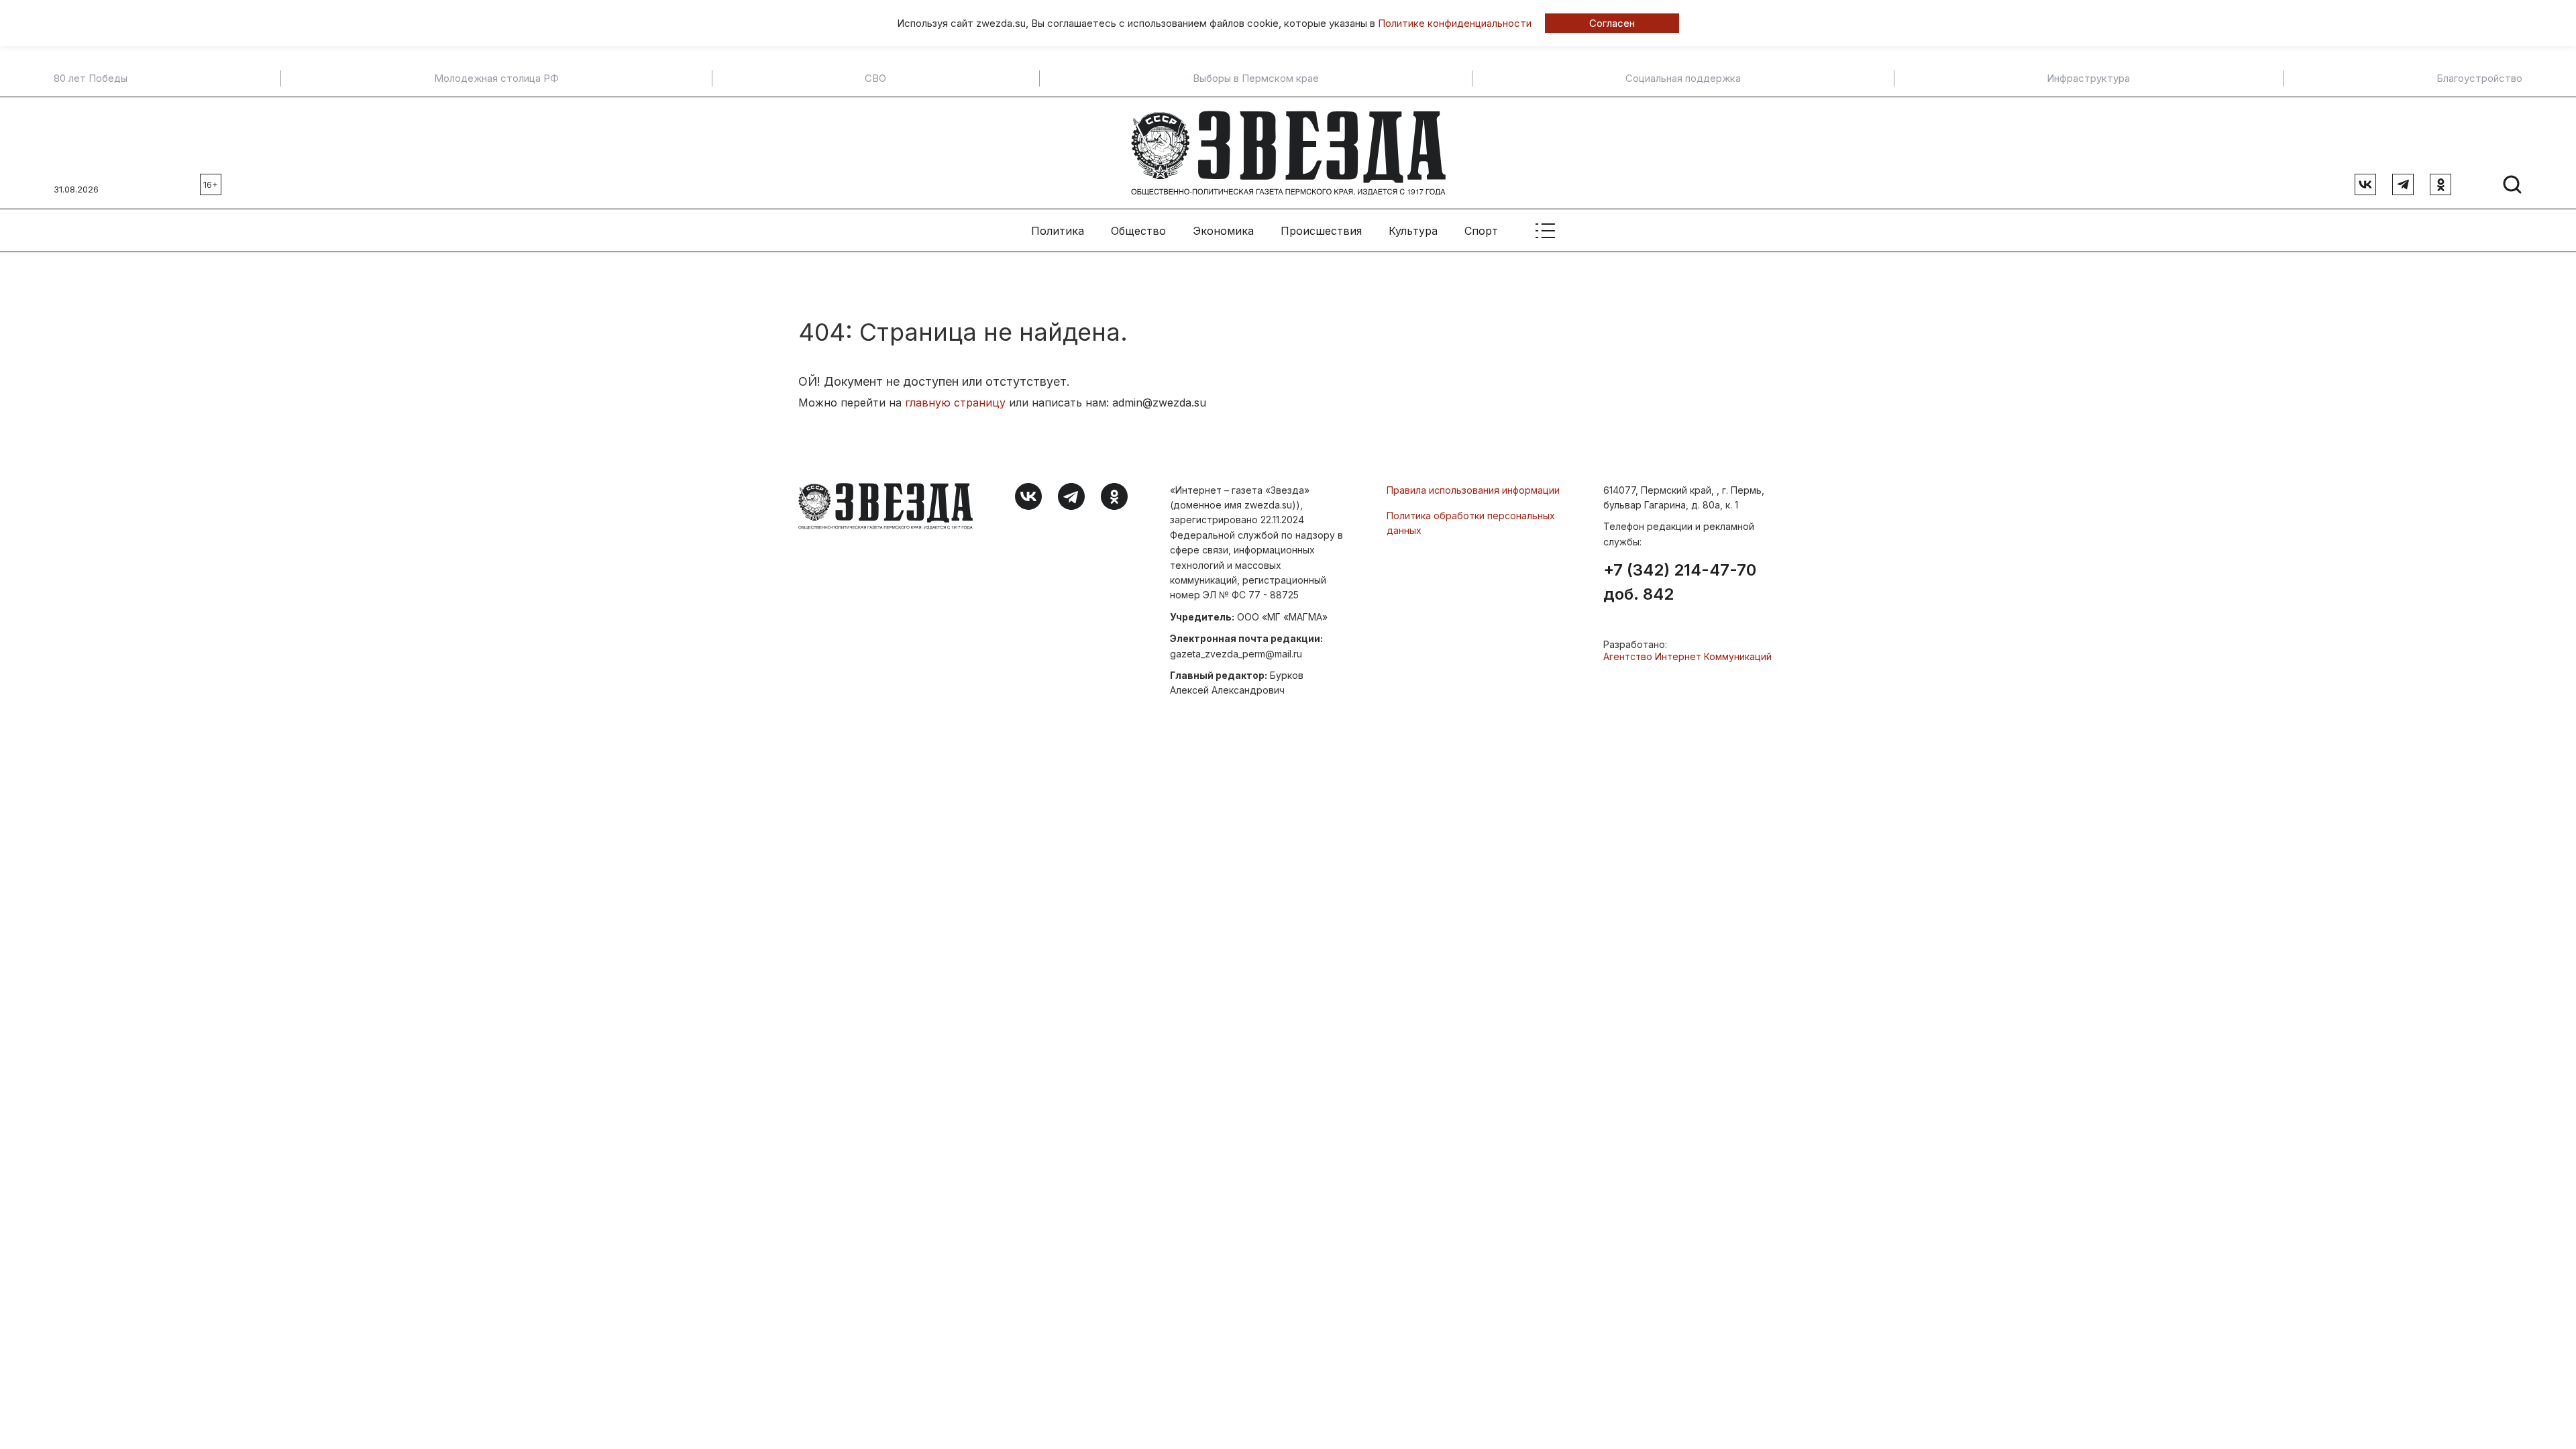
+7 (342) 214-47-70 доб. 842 (1680, 582)
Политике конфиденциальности (1455, 23)
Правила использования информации (1473, 490)
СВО (875, 78)
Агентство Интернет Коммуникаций (1687, 656)
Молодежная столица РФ (496, 78)
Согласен (1612, 23)
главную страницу (955, 402)
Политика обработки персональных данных (1471, 523)
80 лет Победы (91, 78)
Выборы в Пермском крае (1256, 78)
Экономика (1223, 231)
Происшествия (1321, 231)
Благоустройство (2479, 78)
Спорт (1481, 231)
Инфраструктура (2088, 78)
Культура (1413, 231)
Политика (1058, 231)
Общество (1138, 231)
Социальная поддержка (1683, 78)
